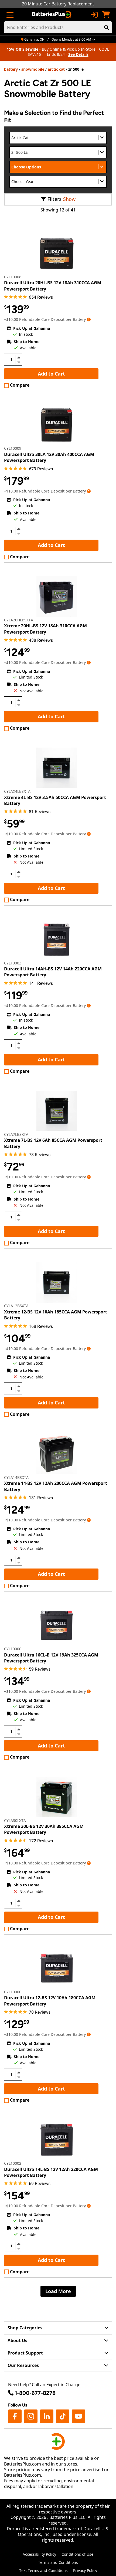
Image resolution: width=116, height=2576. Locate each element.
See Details (78, 54)
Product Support (25, 2353)
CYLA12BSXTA (16, 1306)
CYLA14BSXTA (16, 1477)
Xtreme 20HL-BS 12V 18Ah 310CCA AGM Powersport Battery (45, 629)
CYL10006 (13, 1649)
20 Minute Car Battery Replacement (58, 4)
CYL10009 (13, 448)
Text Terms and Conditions (43, 2570)
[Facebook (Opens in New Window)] (15, 2416)
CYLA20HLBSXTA (19, 620)
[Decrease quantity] (19, 362)
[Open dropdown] (89, 319)
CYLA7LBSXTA (16, 1134)
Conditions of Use (77, 2554)
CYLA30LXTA (15, 1820)
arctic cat (56, 69)
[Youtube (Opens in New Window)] (79, 2416)
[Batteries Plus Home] (52, 15)
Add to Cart (51, 374)
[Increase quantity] (19, 357)
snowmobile (33, 69)
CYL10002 (13, 2163)
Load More (58, 2291)
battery (11, 69)
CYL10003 (13, 963)
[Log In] (94, 15)
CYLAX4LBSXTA (17, 791)
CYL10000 (13, 1992)
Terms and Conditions (58, 2562)
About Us (17, 2340)
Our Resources (23, 2365)
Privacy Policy (85, 2570)
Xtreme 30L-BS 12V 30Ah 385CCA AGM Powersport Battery (44, 1829)
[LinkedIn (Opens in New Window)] (47, 2416)
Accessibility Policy (39, 2554)
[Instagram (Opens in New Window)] (31, 2416)
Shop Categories (25, 2328)
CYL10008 (13, 277)
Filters (54, 199)
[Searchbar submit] (107, 27)
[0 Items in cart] (106, 15)
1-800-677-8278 (35, 2393)
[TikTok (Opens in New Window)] (63, 2416)
